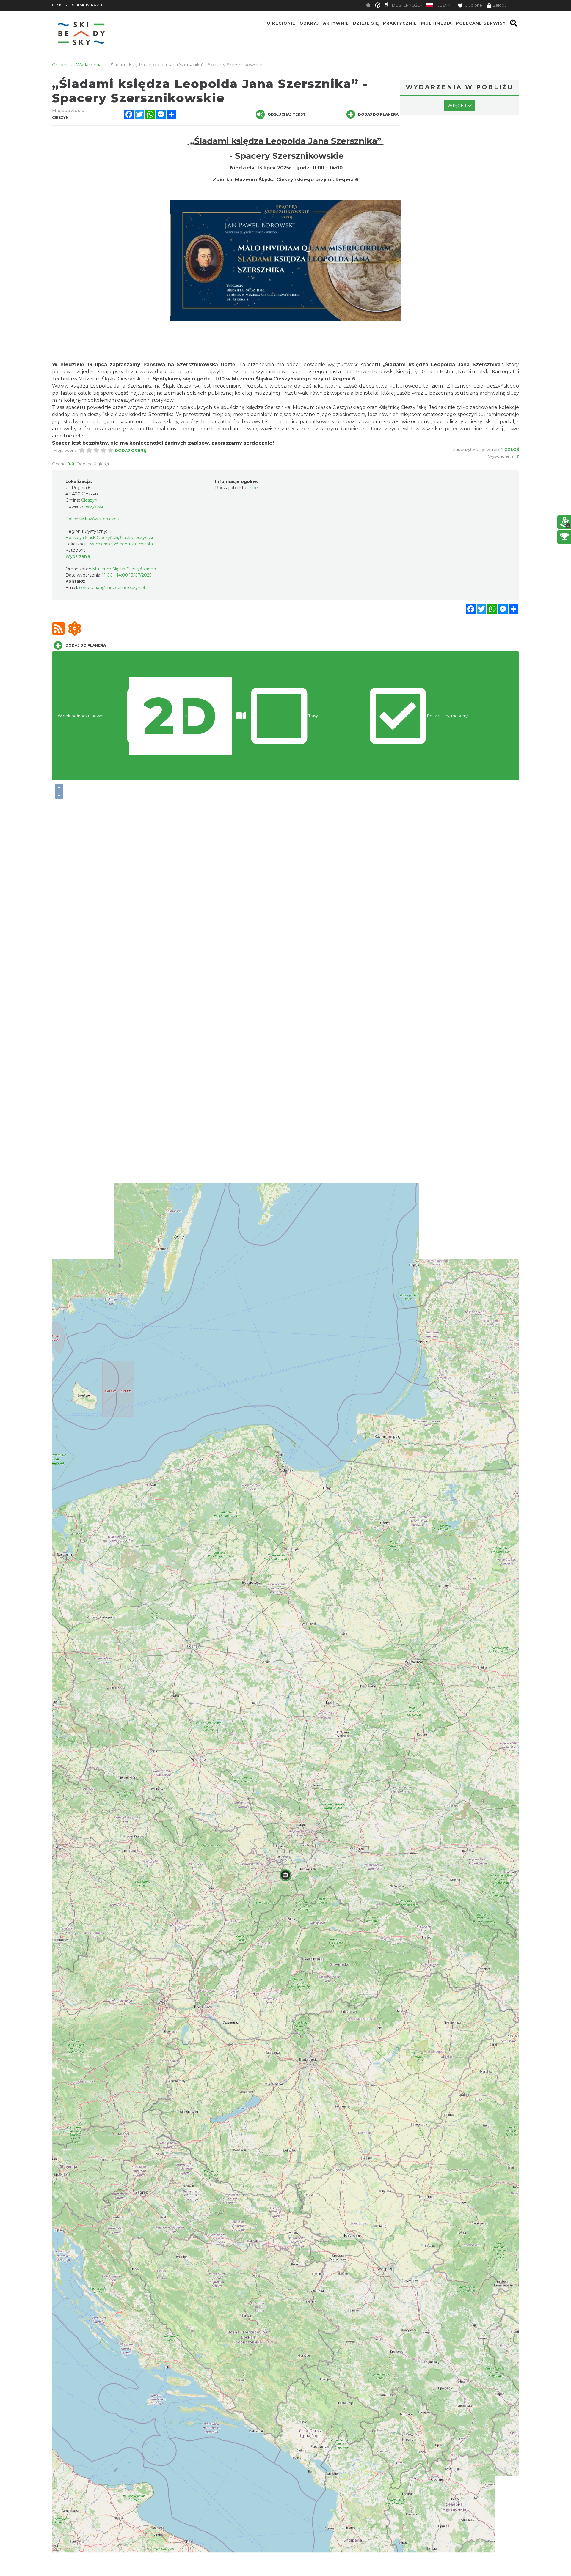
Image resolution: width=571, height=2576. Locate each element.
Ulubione (473, 5)
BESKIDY (60, 5)
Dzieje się (366, 23)
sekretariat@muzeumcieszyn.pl (112, 588)
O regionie (281, 23)
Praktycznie (400, 23)
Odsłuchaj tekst (287, 114)
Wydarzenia (78, 556)
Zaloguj (500, 5)
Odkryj (309, 23)
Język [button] (444, 5)
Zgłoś (512, 449)
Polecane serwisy (481, 23)
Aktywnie (336, 23)
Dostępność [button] (406, 5)
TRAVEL (88, 5)
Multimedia (436, 23)
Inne (253, 488)
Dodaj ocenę (130, 450)
